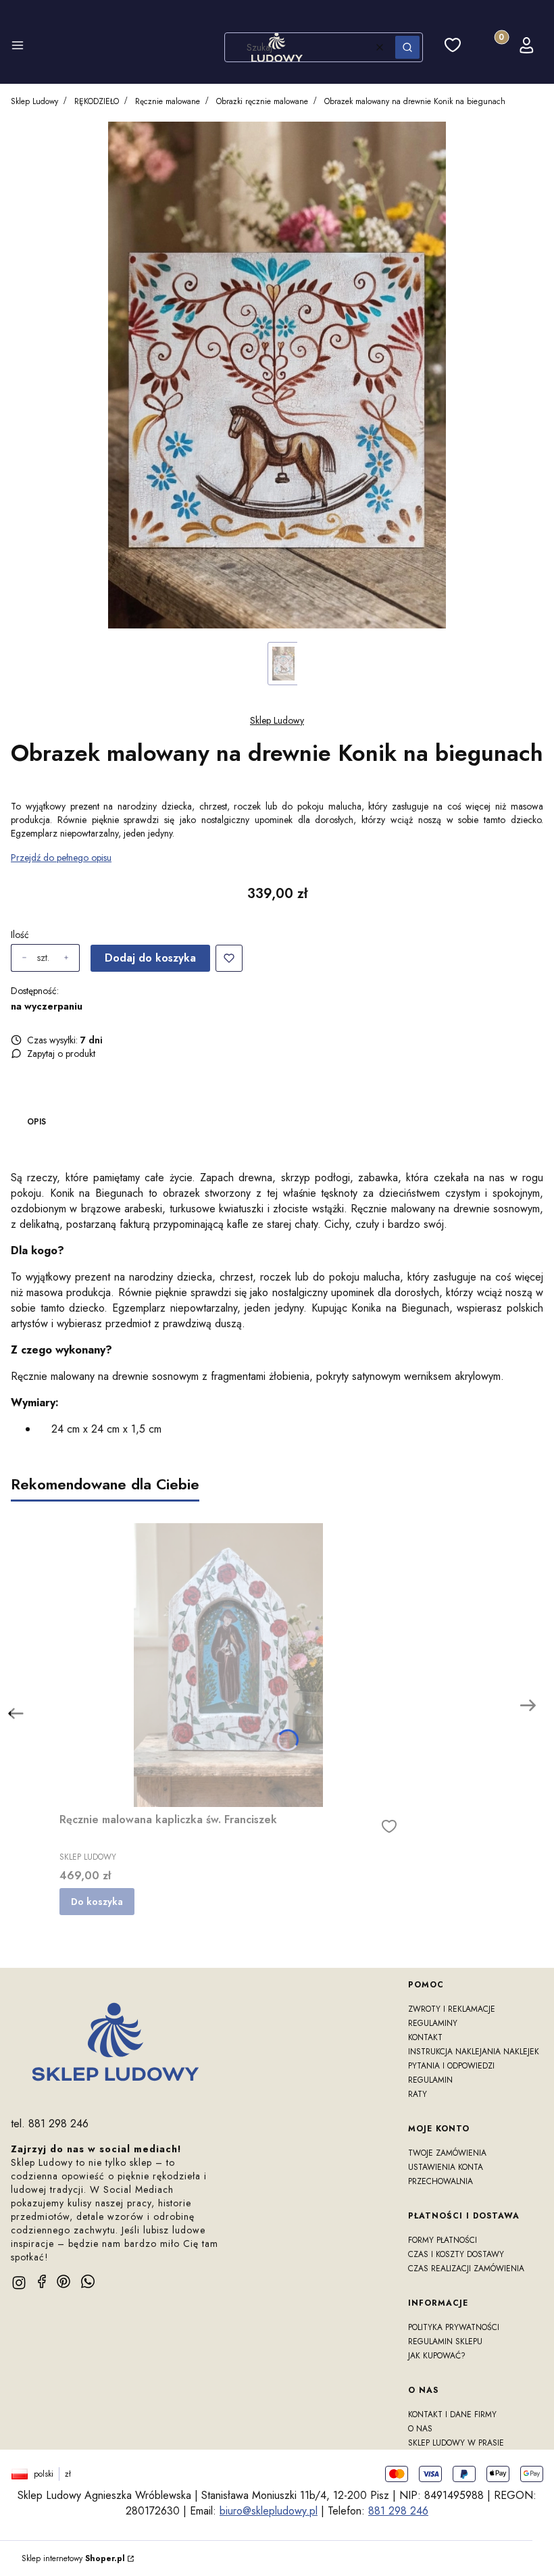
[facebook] (42, 2281)
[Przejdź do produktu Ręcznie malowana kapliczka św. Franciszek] (228, 1665)
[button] (18, 47)
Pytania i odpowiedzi (451, 2066)
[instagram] (19, 2283)
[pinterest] (64, 2281)
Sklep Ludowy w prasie (456, 2443)
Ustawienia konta (446, 2167)
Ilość (20, 935)
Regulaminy (433, 2023)
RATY (418, 2094)
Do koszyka (97, 1902)
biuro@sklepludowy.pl (269, 2511)
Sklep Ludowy (34, 101)
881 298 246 (398, 2511)
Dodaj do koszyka (150, 958)
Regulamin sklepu (445, 2342)
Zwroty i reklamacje (452, 2009)
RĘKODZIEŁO (97, 101)
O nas (420, 2429)
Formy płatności (443, 2240)
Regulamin (430, 2080)
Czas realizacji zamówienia (466, 2269)
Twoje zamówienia (447, 2153)
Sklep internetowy (73, 2558)
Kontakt (425, 2037)
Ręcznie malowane (168, 101)
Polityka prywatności (454, 2327)
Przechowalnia (440, 2181)
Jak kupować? (437, 2356)
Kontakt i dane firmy (452, 2414)
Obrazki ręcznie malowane (262, 101)
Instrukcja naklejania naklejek (474, 2052)
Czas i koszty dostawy (456, 2254)
